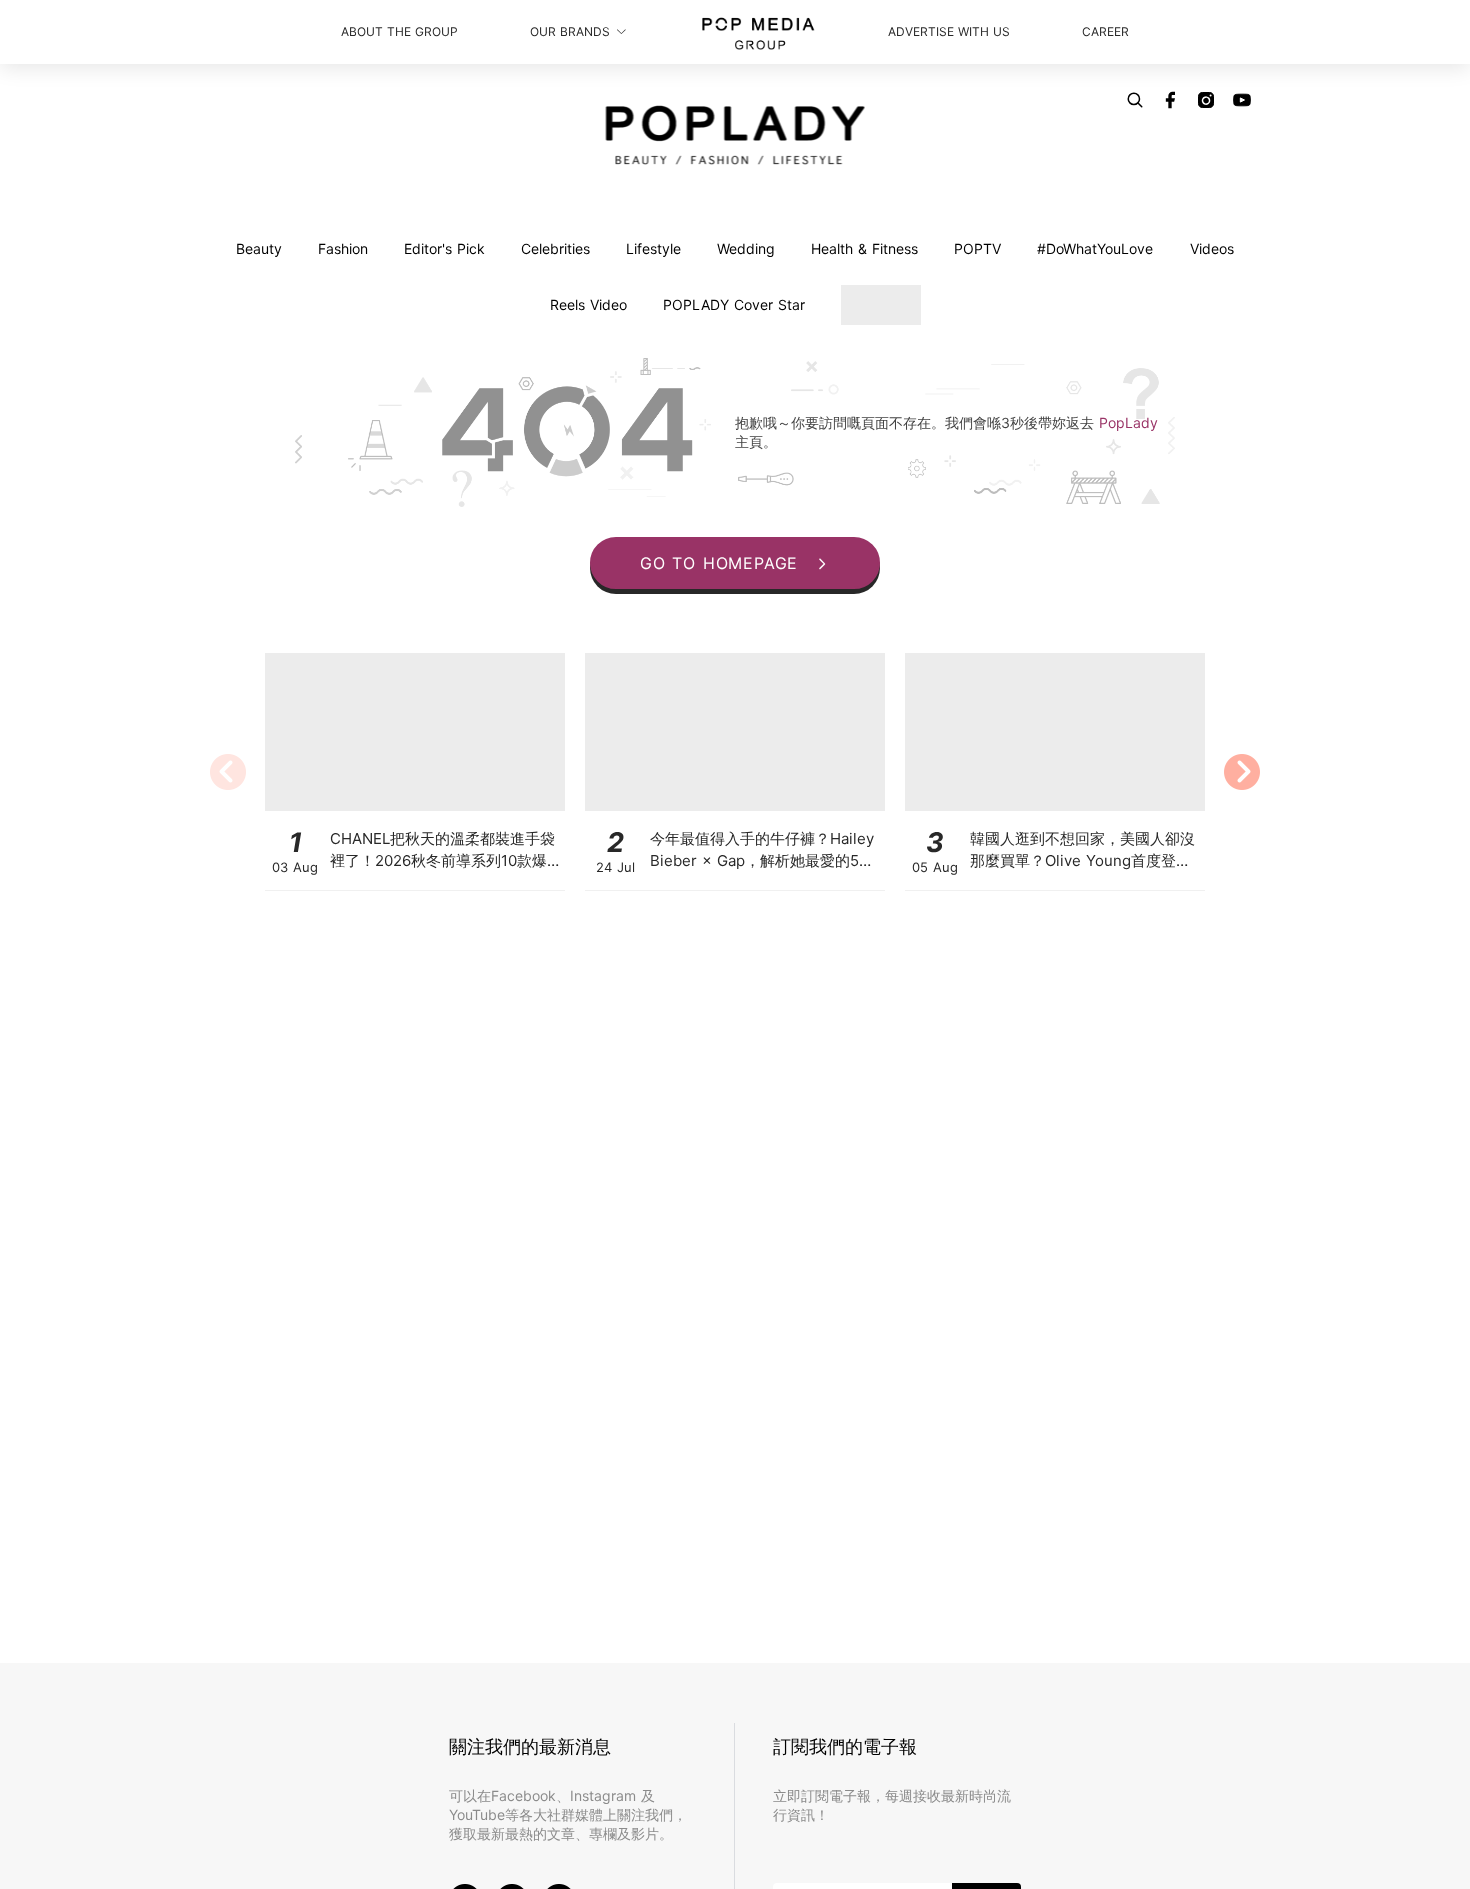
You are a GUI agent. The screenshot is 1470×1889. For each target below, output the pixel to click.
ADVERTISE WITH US (949, 31)
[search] (1135, 100)
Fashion (343, 248)
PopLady (1128, 422)
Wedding (746, 248)
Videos (1212, 248)
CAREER (1105, 31)
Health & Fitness (864, 248)
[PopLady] (735, 135)
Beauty (259, 248)
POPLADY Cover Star (734, 304)
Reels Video (588, 304)
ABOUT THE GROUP (399, 31)
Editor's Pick (444, 248)
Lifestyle (653, 248)
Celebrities (555, 248)
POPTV (977, 248)
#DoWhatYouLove (1095, 248)
